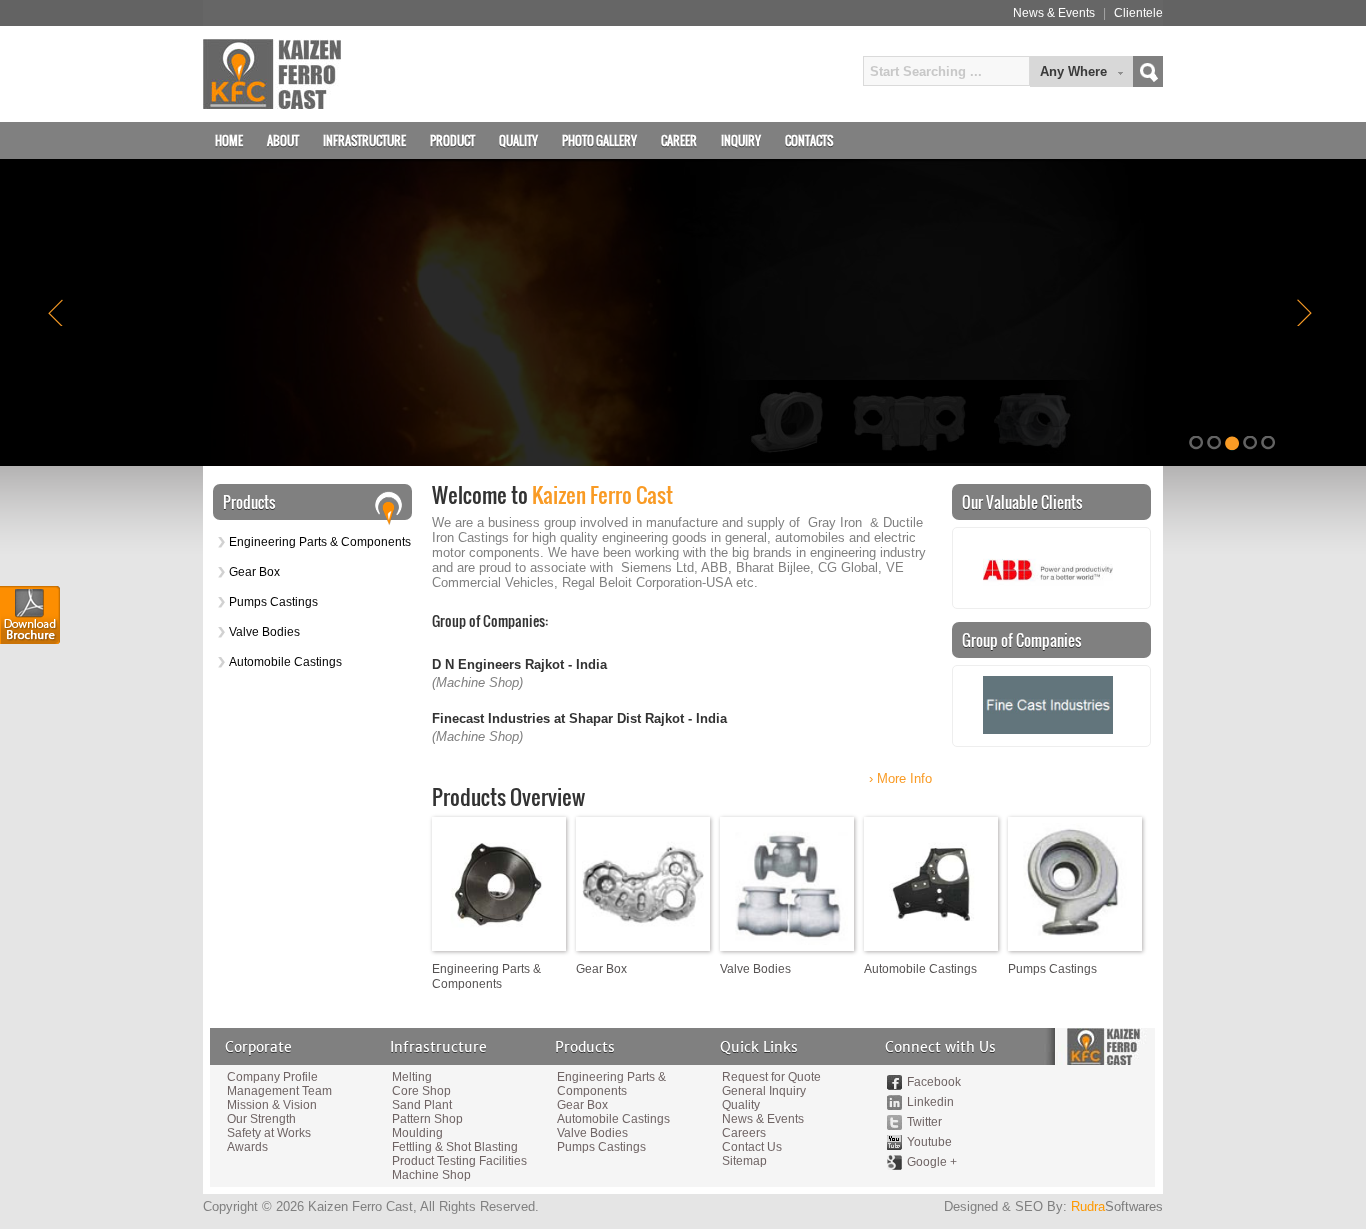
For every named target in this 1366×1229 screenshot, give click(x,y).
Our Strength (261, 1119)
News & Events (1054, 13)
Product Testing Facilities (457, 1161)
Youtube (929, 1142)
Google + (932, 1162)
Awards (247, 1147)
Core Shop (421, 1091)
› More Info (900, 778)
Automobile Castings (285, 662)
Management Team (279, 1091)
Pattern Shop (427, 1119)
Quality (518, 140)
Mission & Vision (272, 1105)
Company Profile (272, 1077)
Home (229, 140)
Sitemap (744, 1161)
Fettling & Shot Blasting (455, 1147)
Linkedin (930, 1102)
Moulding (417, 1133)
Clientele (1138, 13)
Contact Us (752, 1147)
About (283, 140)
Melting (412, 1077)
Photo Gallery (599, 140)
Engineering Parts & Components (320, 542)
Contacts (809, 140)
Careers (744, 1133)
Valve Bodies (264, 632)
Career (679, 140)
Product (452, 140)
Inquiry (741, 140)
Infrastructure (364, 140)
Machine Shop (431, 1175)
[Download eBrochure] (30, 615)
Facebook (934, 1082)
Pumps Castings (273, 602)
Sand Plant (422, 1105)
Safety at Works (269, 1133)
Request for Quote (771, 1077)
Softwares (1117, 1206)
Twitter (924, 1122)
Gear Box (254, 572)
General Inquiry (764, 1091)
